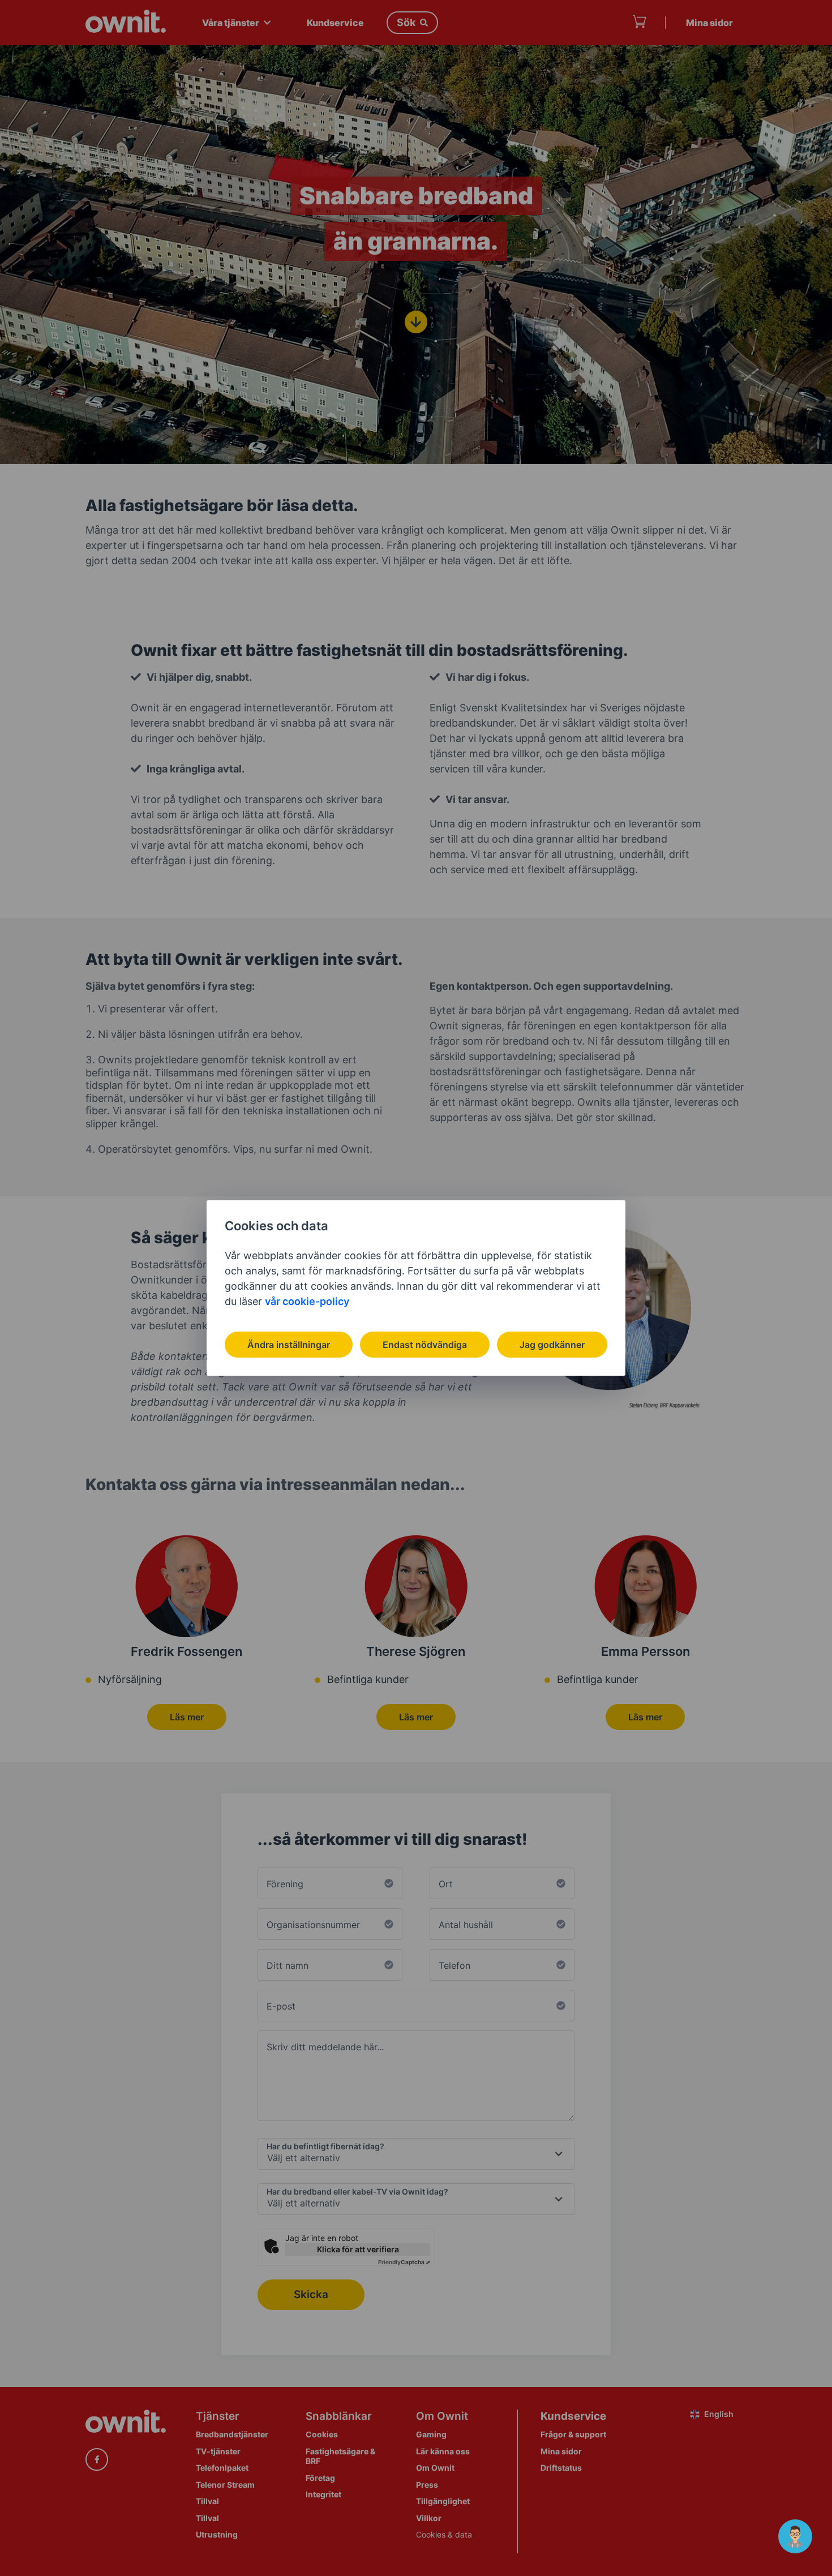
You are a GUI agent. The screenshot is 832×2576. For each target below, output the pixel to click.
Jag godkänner (552, 1345)
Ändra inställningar (289, 1345)
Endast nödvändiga (425, 1345)
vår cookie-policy (307, 1301)
